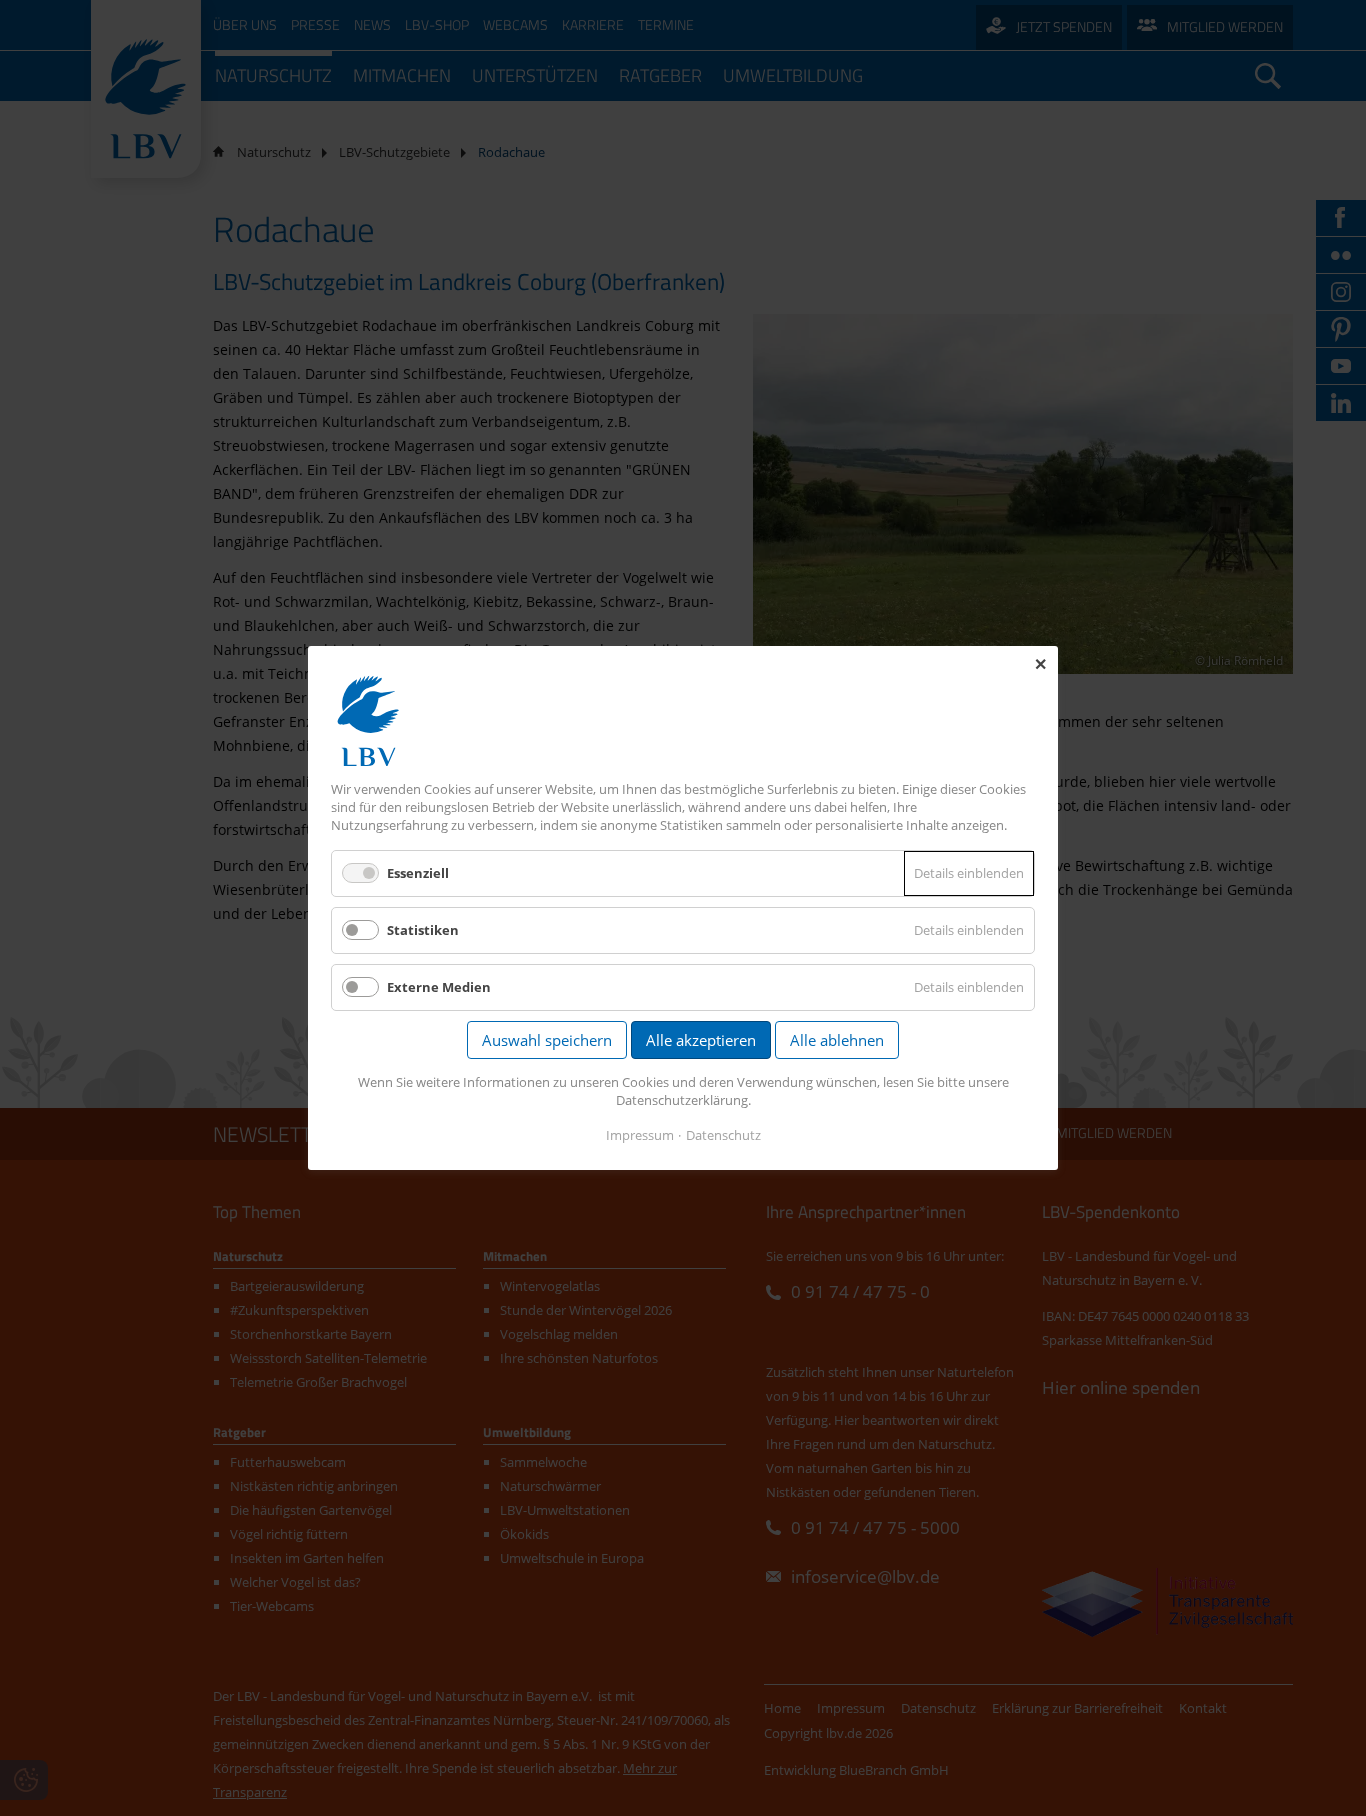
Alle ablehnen (837, 1040)
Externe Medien (439, 987)
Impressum (640, 1135)
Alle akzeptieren (701, 1040)
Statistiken (423, 930)
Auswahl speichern (547, 1040)
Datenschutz (723, 1135)
